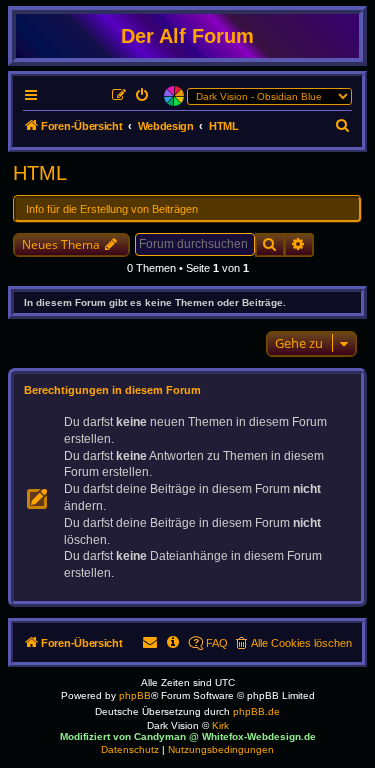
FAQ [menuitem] (217, 643)
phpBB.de (256, 711)
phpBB (135, 695)
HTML (40, 173)
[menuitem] (143, 96)
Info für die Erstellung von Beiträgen (112, 209)
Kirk (220, 725)
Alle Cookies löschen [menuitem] (301, 643)
